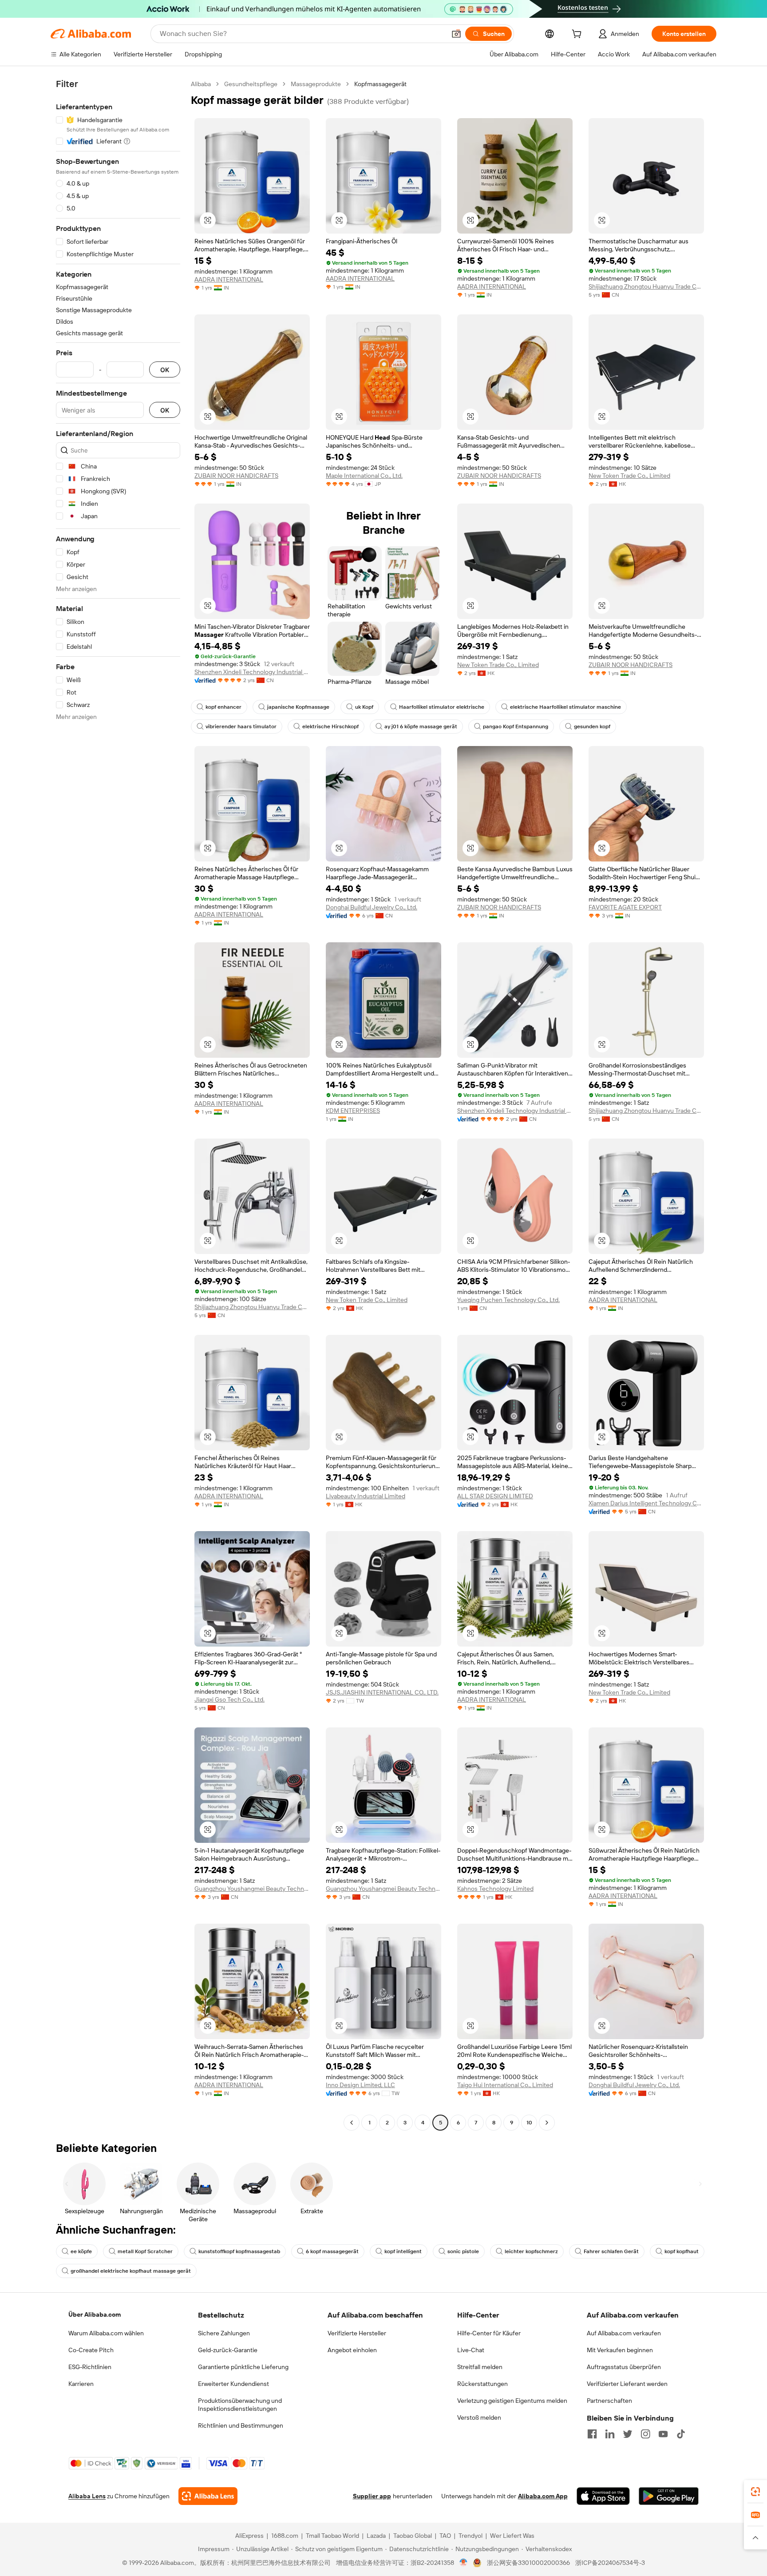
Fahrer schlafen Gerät (611, 2251)
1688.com (285, 2536)
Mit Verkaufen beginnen (620, 2350)
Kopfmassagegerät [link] (380, 84)
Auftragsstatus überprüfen (624, 2367)
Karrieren (81, 2384)
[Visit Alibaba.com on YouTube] (663, 2434)
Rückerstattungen (482, 2384)
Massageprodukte (316, 84)
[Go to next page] (547, 2123)
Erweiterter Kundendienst (233, 2384)
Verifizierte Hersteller (357, 2333)
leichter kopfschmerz (531, 2251)
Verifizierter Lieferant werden (627, 2384)
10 (529, 2123)
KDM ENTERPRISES (353, 1111)
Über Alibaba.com (95, 2314)
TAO (445, 2536)
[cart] (578, 35)
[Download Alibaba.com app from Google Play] (669, 2496)
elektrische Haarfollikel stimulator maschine (565, 707)
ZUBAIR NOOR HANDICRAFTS (236, 476)
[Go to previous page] (352, 2123)
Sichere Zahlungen (224, 2333)
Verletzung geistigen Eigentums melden (512, 2401)
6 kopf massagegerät (332, 2251)
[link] (755, 2492)
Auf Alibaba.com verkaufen (624, 2333)
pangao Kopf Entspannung (516, 726)
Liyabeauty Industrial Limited (366, 1496)
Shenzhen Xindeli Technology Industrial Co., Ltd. (252, 672)
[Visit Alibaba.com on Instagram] (645, 2434)
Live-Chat (471, 2350)
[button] (456, 34)
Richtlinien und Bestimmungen (241, 2425)
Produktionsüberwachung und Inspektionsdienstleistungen (240, 2405)
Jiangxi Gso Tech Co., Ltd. (229, 1699)
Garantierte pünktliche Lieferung (243, 2367)
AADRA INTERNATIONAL (229, 279)
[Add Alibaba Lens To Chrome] (208, 2496)
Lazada (376, 2536)
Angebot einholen (352, 2350)
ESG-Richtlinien (90, 2367)
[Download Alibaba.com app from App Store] (603, 2496)
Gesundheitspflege (251, 84)
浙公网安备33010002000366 (528, 2563)
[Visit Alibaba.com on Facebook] (592, 2434)
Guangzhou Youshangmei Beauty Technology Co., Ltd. (252, 1889)
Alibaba (201, 84)
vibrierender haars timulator (241, 726)
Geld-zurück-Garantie (228, 2350)
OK (165, 370)
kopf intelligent (403, 2251)
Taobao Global (413, 2536)
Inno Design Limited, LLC (360, 2085)
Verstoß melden (479, 2417)
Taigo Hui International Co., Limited (505, 2085)
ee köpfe (81, 2251)
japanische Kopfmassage (298, 707)
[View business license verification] (464, 2563)
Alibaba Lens (87, 2496)
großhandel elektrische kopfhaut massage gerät (131, 2271)
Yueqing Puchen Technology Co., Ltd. (508, 1300)
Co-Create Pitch (91, 2350)
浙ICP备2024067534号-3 (610, 2563)
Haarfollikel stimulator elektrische (442, 707)
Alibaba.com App (543, 2496)
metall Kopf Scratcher (145, 2251)
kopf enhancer (223, 707)
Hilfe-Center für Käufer (489, 2333)
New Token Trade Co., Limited (629, 476)
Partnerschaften (609, 2401)
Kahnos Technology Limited (495, 1889)
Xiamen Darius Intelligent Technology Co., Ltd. (646, 1503)
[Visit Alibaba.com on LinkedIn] (610, 2434)
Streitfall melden (480, 2367)
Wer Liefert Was (512, 2536)
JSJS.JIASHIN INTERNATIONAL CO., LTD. (382, 1692)
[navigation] (118, 1104)
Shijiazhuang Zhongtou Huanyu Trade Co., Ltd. (646, 286)
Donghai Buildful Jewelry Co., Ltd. (372, 907)
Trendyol (470, 2536)
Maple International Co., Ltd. (364, 476)
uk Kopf (364, 707)
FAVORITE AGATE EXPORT (625, 907)
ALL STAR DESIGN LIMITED (495, 1496)
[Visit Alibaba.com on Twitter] (628, 2434)
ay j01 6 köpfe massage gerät (421, 726)
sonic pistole (463, 2251)
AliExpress (249, 2536)
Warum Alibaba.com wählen (106, 2333)
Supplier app (372, 2496)
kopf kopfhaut (682, 2251)
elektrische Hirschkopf (330, 726)
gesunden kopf (592, 726)
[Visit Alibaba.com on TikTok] (681, 2434)
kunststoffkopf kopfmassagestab (239, 2251)
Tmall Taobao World (332, 2536)
